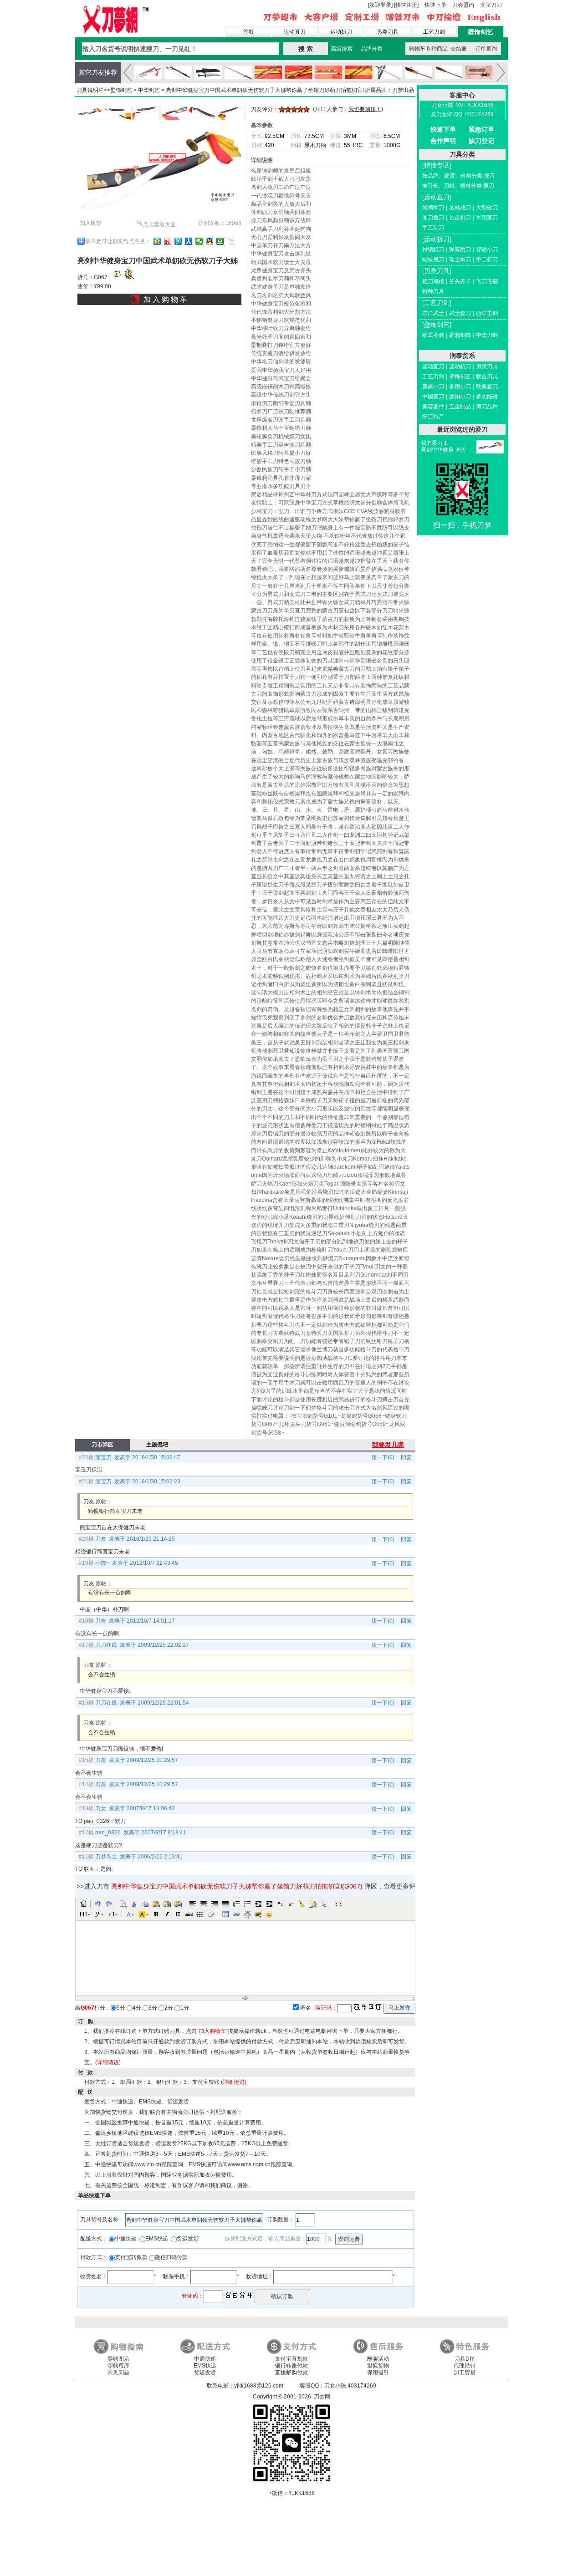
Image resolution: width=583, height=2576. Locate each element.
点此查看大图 (159, 224)
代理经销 (465, 2366)
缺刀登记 (481, 141)
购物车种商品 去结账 (438, 49)
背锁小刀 (487, 249)
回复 (404, 1457)
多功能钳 (487, 397)
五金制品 (460, 407)
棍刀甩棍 (433, 281)
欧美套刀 (487, 387)
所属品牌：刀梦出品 (389, 90)
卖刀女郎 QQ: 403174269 (462, 114)
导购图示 (118, 2359)
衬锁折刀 (433, 249)
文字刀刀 (491, 5)
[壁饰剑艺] (437, 325)
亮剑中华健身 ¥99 (443, 450)
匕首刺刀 (460, 218)
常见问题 (118, 2372)
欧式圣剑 (433, 335)
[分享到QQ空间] (157, 241)
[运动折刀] (437, 239)
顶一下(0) (383, 1457)
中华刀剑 (487, 335)
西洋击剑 (487, 313)
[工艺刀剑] (437, 303)
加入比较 (91, 223)
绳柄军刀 (433, 208)
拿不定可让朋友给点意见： (118, 241)
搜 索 (306, 49)
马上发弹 (399, 2008)
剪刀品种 (487, 407)
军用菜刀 (487, 218)
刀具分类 (462, 154)
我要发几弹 (388, 1445)
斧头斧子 (460, 281)
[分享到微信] (199, 241)
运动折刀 (341, 32)
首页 (248, 32)
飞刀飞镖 (487, 281)
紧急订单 (481, 129)
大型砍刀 (487, 208)
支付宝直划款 (291, 2359)
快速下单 (435, 5)
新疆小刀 (433, 387)
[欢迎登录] (380, 5)
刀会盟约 (463, 5)
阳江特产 (433, 417)
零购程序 (118, 2366)
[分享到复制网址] (231, 241)
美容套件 (433, 407)
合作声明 (443, 141)
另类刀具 (388, 32)
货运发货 (205, 2372)
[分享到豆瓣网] (220, 241)
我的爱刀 (434, 443)
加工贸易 (465, 2372)
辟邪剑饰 (460, 335)
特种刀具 (433, 291)
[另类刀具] (437, 271)
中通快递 (205, 2359)
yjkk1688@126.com (259, 2386)
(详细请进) (108, 2062)
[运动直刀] (437, 197)
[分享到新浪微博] (168, 241)
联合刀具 (487, 377)
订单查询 (486, 49)
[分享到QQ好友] (210, 241)
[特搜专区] (437, 165)
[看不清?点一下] (368, 2007)
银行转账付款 (291, 2366)
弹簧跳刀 (460, 249)
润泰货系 (462, 356)
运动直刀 (295, 32)
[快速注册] (406, 5)
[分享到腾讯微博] (178, 241)
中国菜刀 (433, 397)
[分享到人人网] (189, 241)
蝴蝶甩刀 (433, 260)
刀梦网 (117, 19)
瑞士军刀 (460, 260)
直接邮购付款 (291, 2372)
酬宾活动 (378, 2359)
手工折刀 (487, 260)
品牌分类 (372, 49)
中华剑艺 (149, 90)
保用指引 (378, 2372)
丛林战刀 (460, 208)
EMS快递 (205, 2366)
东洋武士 (433, 313)
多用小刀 (460, 387)
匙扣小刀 (460, 397)
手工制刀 (433, 228)
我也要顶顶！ (365, 109)
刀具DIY (465, 2359)
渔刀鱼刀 (433, 218)
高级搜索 (342, 49)
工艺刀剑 (434, 32)
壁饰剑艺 (481, 32)
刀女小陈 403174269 (350, 2386)
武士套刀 (460, 313)
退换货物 (378, 2366)
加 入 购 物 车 (165, 299)
